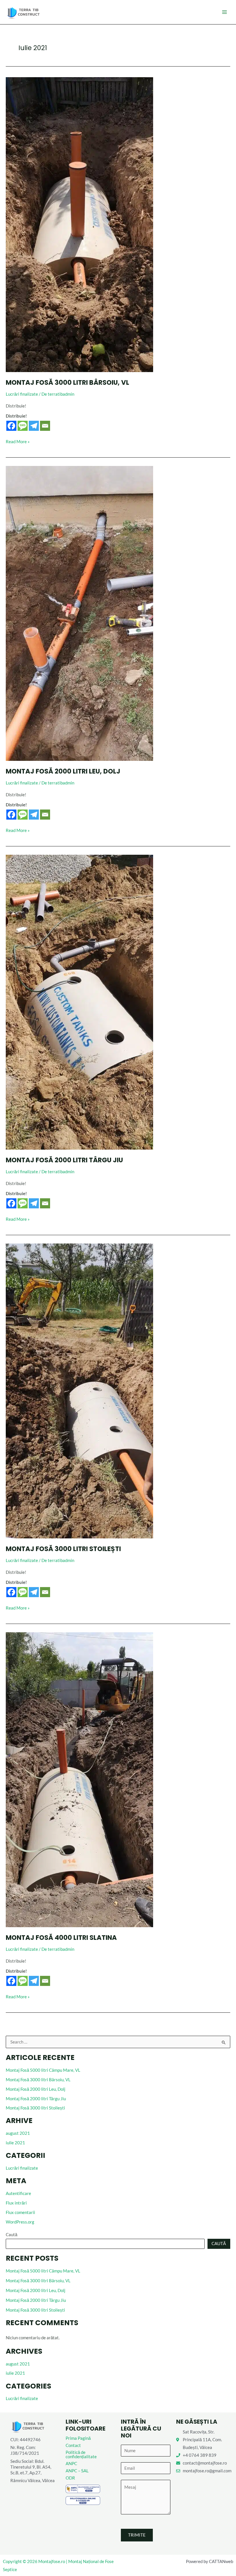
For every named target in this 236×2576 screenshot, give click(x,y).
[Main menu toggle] (224, 12)
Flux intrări (16, 2203)
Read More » (18, 441)
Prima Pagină (78, 2438)
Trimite (137, 2535)
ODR (70, 2478)
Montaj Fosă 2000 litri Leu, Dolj (36, 2089)
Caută (12, 2235)
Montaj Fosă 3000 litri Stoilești (35, 2108)
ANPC (71, 2464)
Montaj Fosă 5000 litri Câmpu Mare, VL (43, 2070)
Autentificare (18, 2193)
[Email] (45, 426)
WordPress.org (20, 2222)
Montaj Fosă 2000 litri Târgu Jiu (36, 2099)
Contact (73, 2445)
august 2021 (18, 2133)
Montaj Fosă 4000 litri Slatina (61, 1938)
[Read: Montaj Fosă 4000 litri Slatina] (79, 1779)
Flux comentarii (20, 2212)
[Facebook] (11, 426)
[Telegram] (34, 426)
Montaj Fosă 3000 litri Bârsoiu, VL (38, 2080)
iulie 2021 (15, 2143)
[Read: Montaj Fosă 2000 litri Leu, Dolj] (79, 613)
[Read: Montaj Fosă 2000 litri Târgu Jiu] (79, 1002)
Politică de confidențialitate (81, 2454)
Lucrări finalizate (22, 2168)
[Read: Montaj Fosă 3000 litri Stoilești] (79, 1391)
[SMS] (23, 426)
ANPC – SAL (77, 2471)
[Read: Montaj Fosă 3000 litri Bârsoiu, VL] (79, 224)
